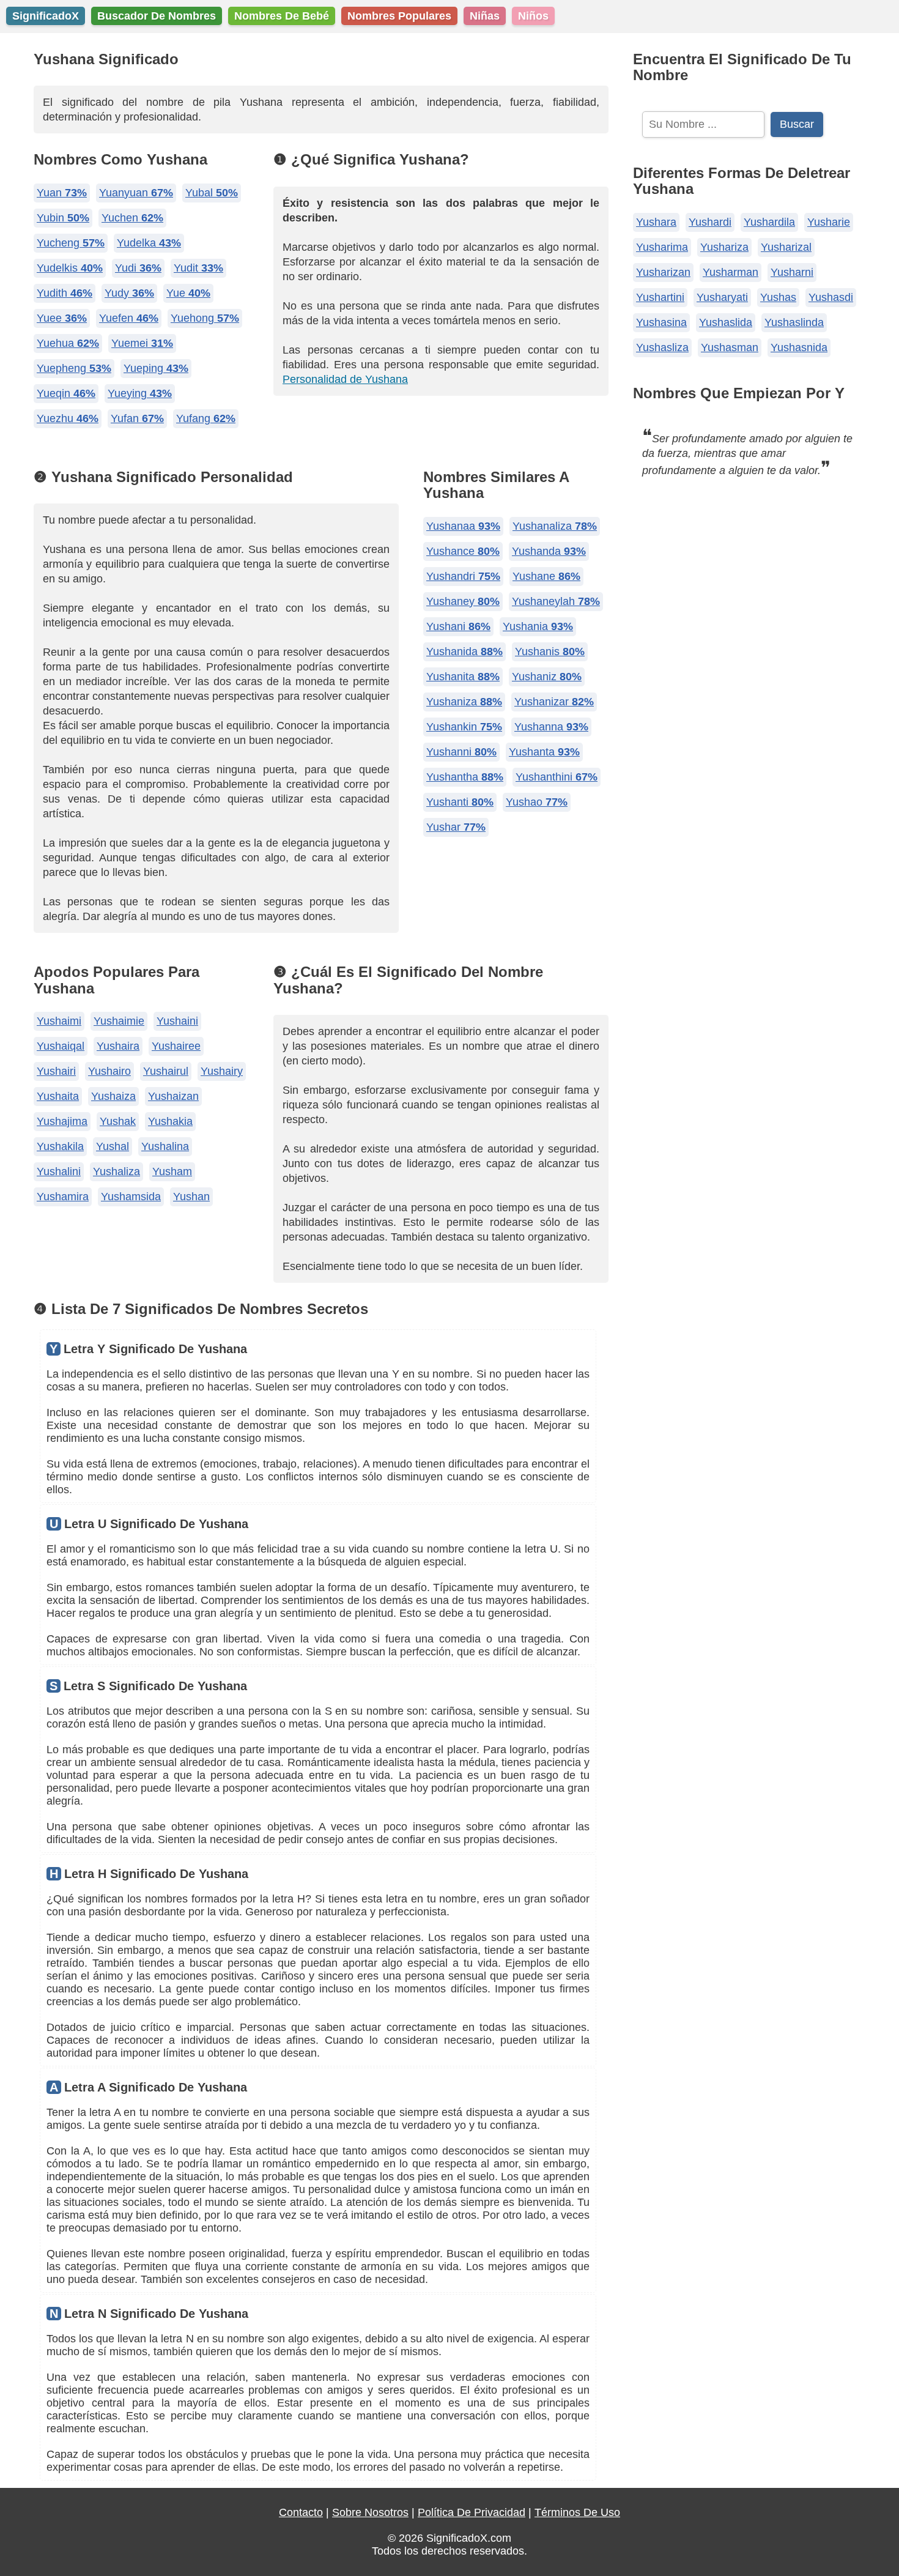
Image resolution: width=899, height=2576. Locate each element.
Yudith (65, 293)
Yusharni (792, 272)
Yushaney (463, 601)
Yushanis (550, 651)
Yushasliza (662, 347)
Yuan (62, 193)
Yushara (656, 222)
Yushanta (544, 752)
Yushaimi (59, 1021)
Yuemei (142, 343)
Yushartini (660, 297)
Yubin (63, 218)
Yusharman (731, 272)
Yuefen (129, 318)
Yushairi (56, 1071)
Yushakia (170, 1121)
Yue (188, 293)
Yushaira (118, 1046)
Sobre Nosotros (370, 2512)
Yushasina (661, 322)
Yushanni (461, 752)
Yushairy (222, 1071)
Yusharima (662, 247)
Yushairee (176, 1046)
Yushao (537, 802)
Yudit (198, 268)
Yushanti (460, 802)
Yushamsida (131, 1197)
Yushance (463, 551)
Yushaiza (113, 1096)
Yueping (156, 368)
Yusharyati (722, 297)
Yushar (456, 827)
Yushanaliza (555, 526)
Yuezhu (68, 418)
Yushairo (109, 1071)
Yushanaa (463, 526)
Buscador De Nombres (157, 16)
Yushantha (465, 777)
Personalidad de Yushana (345, 379)
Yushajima (62, 1121)
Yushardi (710, 222)
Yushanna (551, 727)
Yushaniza (464, 702)
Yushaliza (117, 1171)
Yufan (137, 418)
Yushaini (177, 1021)
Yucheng (71, 243)
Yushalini (59, 1171)
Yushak (118, 1121)
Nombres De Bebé (282, 16)
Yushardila (769, 222)
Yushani (458, 626)
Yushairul (166, 1071)
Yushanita (463, 677)
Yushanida (464, 651)
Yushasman (730, 347)
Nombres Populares (399, 16)
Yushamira (63, 1197)
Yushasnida (799, 347)
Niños (533, 16)
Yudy (129, 293)
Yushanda (549, 551)
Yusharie (829, 222)
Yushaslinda (794, 322)
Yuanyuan (136, 193)
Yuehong (205, 318)
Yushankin (464, 727)
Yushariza (724, 247)
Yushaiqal (61, 1046)
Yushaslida (726, 322)
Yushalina (165, 1146)
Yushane (546, 576)
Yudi (138, 268)
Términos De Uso (577, 2512)
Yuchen (132, 218)
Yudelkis (70, 268)
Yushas (778, 297)
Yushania (538, 626)
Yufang (206, 418)
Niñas (485, 16)
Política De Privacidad (472, 2512)
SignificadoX (46, 16)
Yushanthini (557, 777)
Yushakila (60, 1146)
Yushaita (58, 1096)
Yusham (172, 1171)
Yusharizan (663, 272)
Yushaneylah (556, 601)
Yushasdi (831, 297)
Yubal (212, 193)
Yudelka (149, 243)
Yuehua (68, 343)
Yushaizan (173, 1096)
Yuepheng (74, 368)
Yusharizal (786, 247)
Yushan (191, 1197)
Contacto (301, 2512)
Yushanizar (554, 702)
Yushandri (463, 576)
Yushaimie (119, 1021)
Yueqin (66, 393)
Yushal (113, 1146)
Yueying (140, 393)
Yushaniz (547, 677)
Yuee (62, 318)
